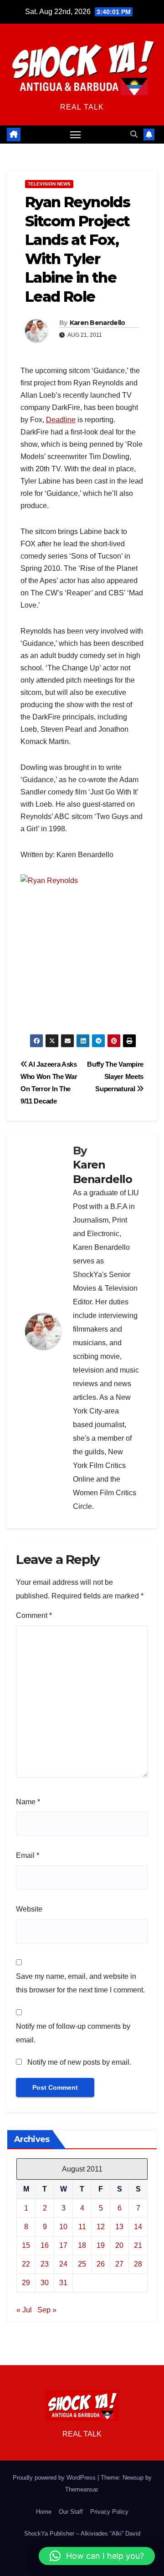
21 (138, 2245)
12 (101, 2227)
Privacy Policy (109, 2512)
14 (138, 2227)
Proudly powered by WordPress (55, 2478)
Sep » (47, 2310)
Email (28, 1855)
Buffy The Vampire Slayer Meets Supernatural (115, 1076)
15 (26, 2245)
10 (63, 2227)
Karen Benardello (97, 323)
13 (119, 2227)
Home (44, 2512)
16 (45, 2245)
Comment (34, 1615)
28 (138, 2264)
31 (63, 2283)
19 (101, 2245)
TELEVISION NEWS (49, 184)
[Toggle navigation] (76, 135)
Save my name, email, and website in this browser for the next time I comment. (80, 1983)
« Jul (24, 2310)
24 (63, 2264)
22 (26, 2264)
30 (45, 2283)
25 (82, 2264)
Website (29, 1909)
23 (45, 2264)
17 (63, 2245)
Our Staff (71, 2512)
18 (82, 2245)
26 (101, 2264)
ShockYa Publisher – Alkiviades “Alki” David (82, 2534)
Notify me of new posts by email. (79, 2062)
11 (82, 2227)
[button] (134, 134)
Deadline (61, 420)
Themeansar (81, 2489)
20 (119, 2245)
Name (28, 1802)
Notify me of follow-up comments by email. (73, 2033)
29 (26, 2283)
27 (119, 2264)
